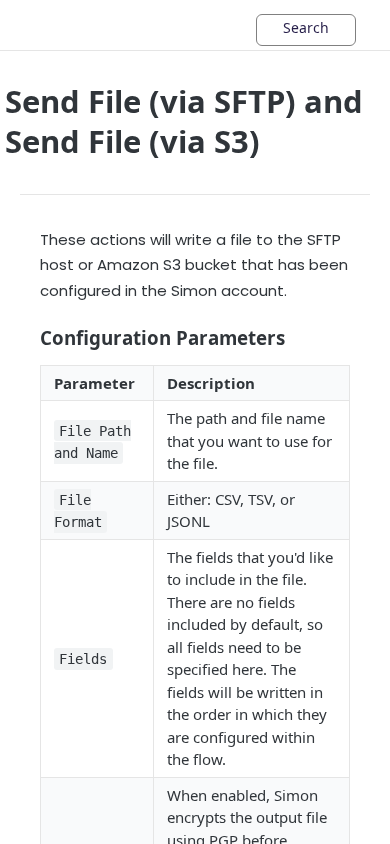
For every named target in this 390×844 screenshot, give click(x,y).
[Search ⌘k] (306, 30)
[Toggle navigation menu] (75, 25)
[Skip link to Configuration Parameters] (26, 338)
